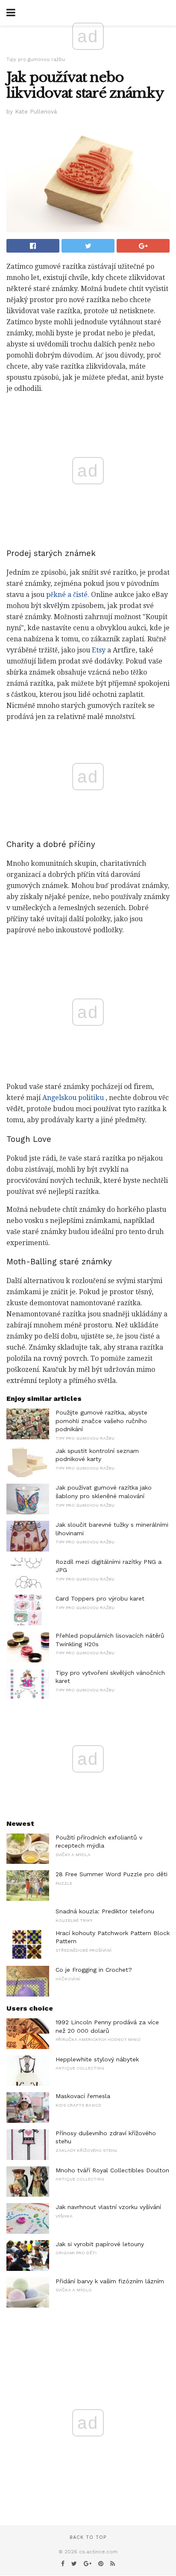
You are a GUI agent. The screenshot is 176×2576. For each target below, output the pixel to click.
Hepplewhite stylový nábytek (97, 2059)
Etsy (99, 650)
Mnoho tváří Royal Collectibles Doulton (112, 2170)
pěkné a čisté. (68, 595)
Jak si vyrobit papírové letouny (100, 2244)
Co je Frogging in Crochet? (94, 1970)
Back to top (88, 2537)
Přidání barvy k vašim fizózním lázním (110, 2281)
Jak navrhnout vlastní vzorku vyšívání (108, 2207)
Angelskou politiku (73, 1098)
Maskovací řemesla (83, 2096)
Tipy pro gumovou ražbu (36, 60)
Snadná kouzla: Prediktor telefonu (105, 1911)
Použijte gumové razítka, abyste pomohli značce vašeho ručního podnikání (101, 1421)
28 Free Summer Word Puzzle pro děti (111, 1874)
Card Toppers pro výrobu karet (100, 1598)
